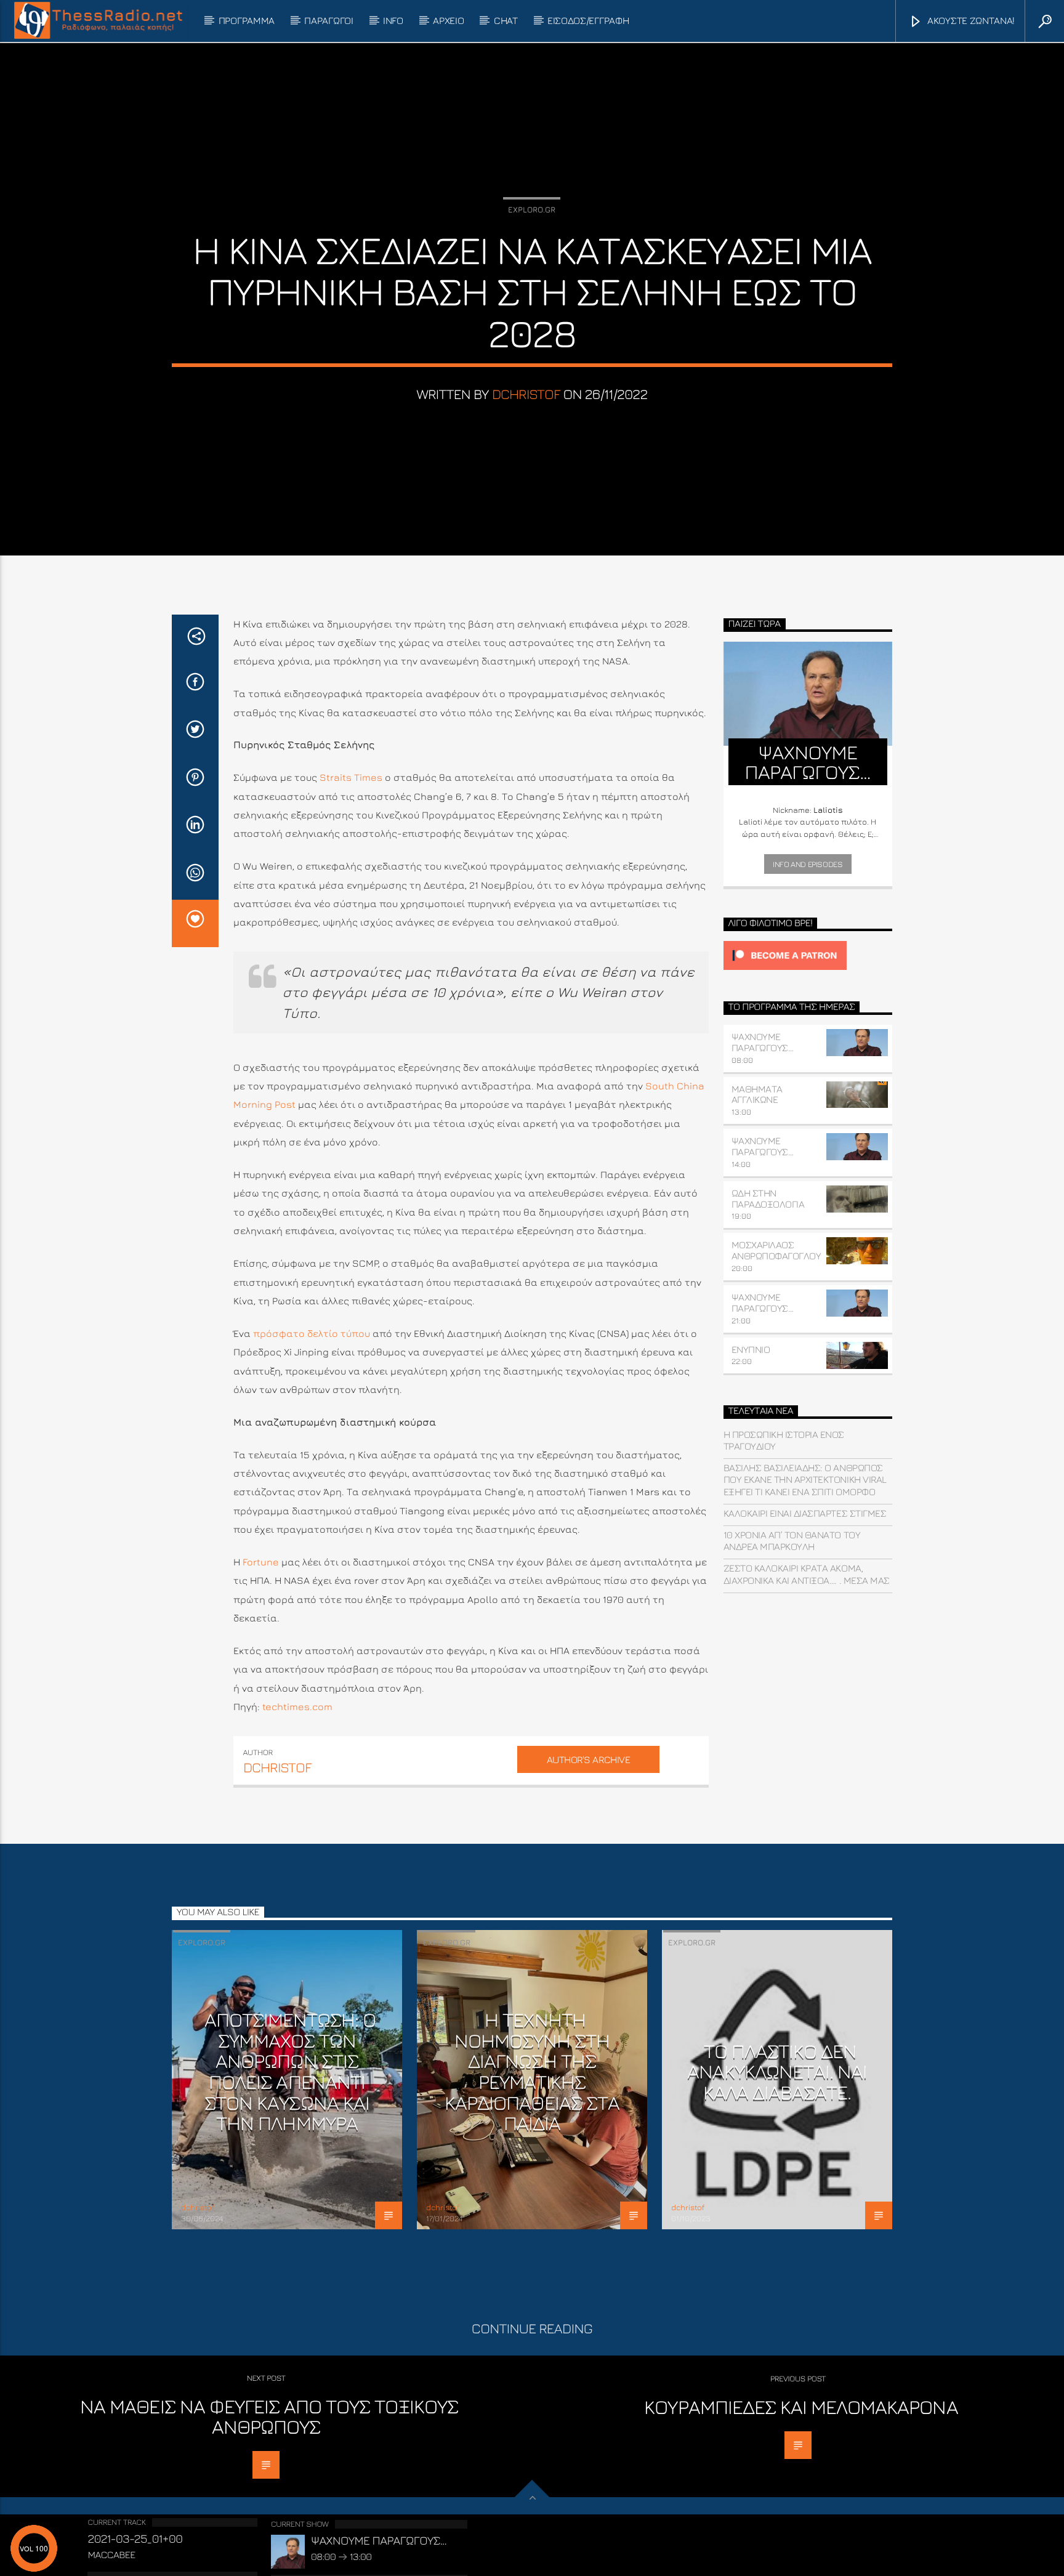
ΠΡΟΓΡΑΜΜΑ (247, 20)
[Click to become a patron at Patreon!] (808, 955)
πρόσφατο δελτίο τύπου (312, 1333)
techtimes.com (297, 1706)
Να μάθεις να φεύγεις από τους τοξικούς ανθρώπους (269, 2417)
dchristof (526, 394)
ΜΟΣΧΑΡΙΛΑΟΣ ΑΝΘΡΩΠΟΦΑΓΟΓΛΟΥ (776, 1250)
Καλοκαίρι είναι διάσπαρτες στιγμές (805, 1513)
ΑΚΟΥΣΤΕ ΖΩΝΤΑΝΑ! (970, 20)
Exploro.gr (532, 209)
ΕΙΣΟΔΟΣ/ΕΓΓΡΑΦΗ (588, 20)
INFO (393, 20)
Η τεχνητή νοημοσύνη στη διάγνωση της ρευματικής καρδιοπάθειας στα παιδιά (532, 2071)
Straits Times (351, 777)
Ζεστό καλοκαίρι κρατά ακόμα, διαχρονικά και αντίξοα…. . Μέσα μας (807, 1574)
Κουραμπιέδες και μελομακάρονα (801, 2407)
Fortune (261, 1562)
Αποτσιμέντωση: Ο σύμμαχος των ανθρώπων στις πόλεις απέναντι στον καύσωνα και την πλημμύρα (290, 2071)
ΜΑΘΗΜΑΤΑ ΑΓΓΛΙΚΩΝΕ (757, 1094)
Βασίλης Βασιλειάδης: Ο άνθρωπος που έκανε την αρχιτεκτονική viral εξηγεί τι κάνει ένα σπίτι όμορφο (805, 1479)
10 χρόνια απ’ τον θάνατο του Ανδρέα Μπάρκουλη (792, 1540)
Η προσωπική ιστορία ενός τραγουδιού (784, 1440)
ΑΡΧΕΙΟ (448, 20)
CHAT (506, 20)
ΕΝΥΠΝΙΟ (751, 1349)
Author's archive (588, 1759)
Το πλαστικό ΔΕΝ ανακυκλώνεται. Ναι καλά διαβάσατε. (777, 2071)
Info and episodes (808, 864)
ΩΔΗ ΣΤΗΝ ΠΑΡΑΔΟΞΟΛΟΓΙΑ (768, 1198)
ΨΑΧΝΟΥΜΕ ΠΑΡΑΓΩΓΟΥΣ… (763, 1042)
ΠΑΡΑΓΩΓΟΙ (328, 20)
